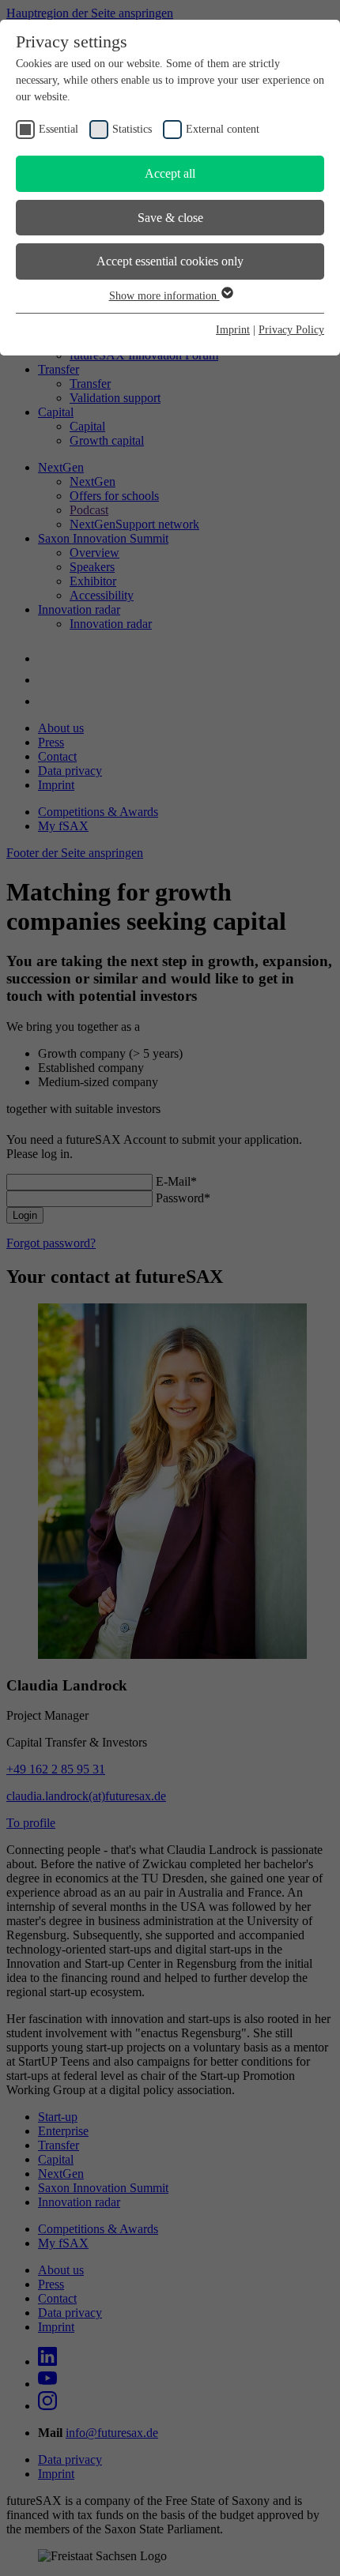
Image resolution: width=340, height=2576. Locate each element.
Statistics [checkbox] (132, 129)
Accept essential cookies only (170, 261)
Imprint (233, 330)
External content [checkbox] (223, 129)
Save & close (170, 218)
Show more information (164, 296)
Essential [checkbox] (59, 129)
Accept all (170, 173)
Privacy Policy (291, 330)
